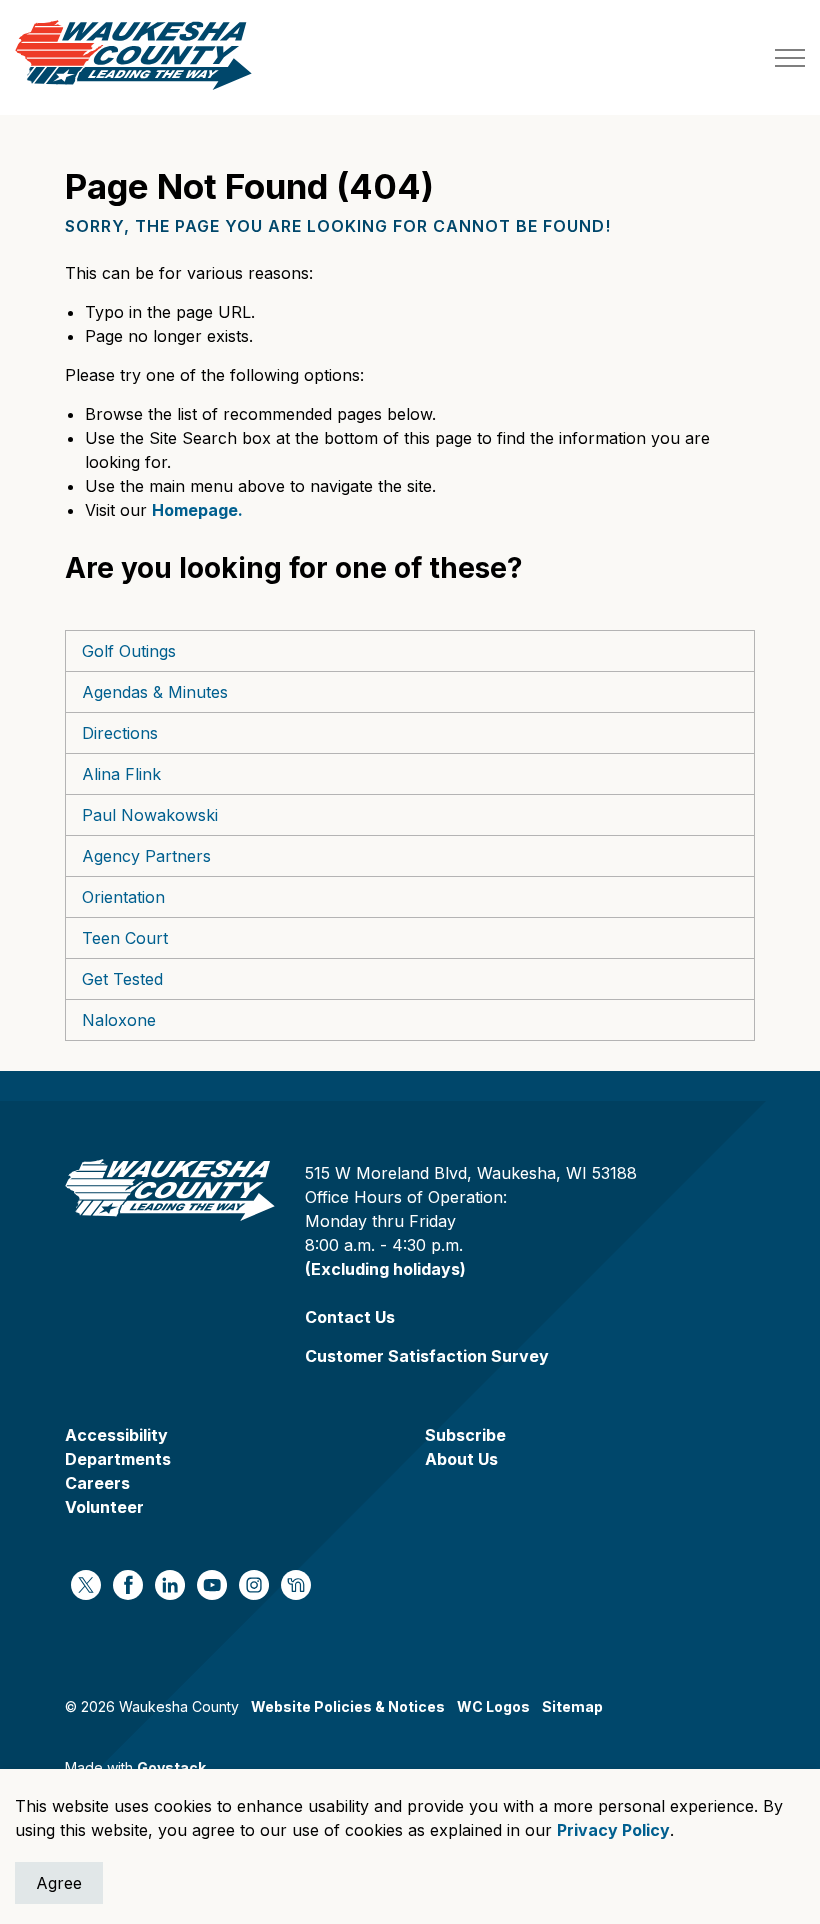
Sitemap (572, 1706)
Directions (120, 733)
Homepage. (197, 510)
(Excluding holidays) (385, 1269)
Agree (59, 1883)
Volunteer (104, 1507)
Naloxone (119, 1020)
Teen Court (125, 938)
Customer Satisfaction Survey (427, 1356)
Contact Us (350, 1317)
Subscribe (465, 1435)
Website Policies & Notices (348, 1706)
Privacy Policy (613, 1830)
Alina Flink (121, 774)
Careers (97, 1483)
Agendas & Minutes (155, 692)
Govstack (171, 1767)
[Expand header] (790, 57)
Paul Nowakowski (150, 815)
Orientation (123, 897)
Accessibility (116, 1435)
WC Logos (493, 1706)
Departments (118, 1459)
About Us (461, 1459)
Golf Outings (129, 651)
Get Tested (122, 979)
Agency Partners (146, 856)
